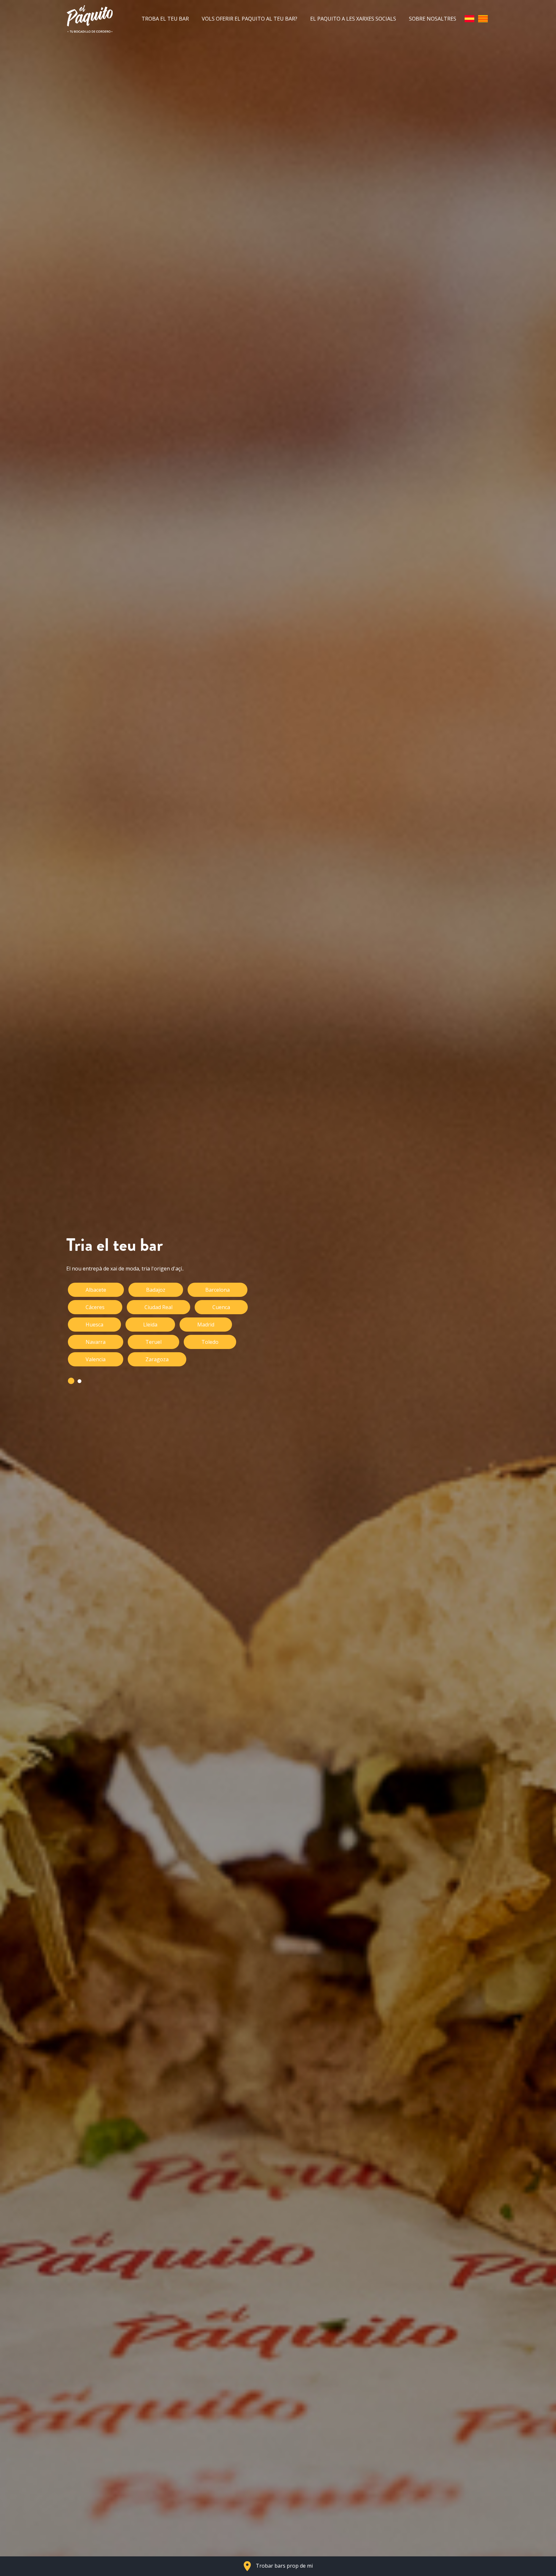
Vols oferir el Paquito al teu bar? (250, 19)
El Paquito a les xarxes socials (353, 19)
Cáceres (95, 1307)
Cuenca (221, 1307)
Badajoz (156, 1290)
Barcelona (218, 1290)
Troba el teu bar (165, 19)
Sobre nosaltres (433, 19)
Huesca (94, 1325)
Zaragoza (157, 1359)
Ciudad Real (158, 1307)
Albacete (96, 1290)
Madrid (206, 1325)
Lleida (150, 1325)
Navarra (96, 1342)
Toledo (210, 1342)
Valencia (96, 1359)
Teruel (153, 1342)
